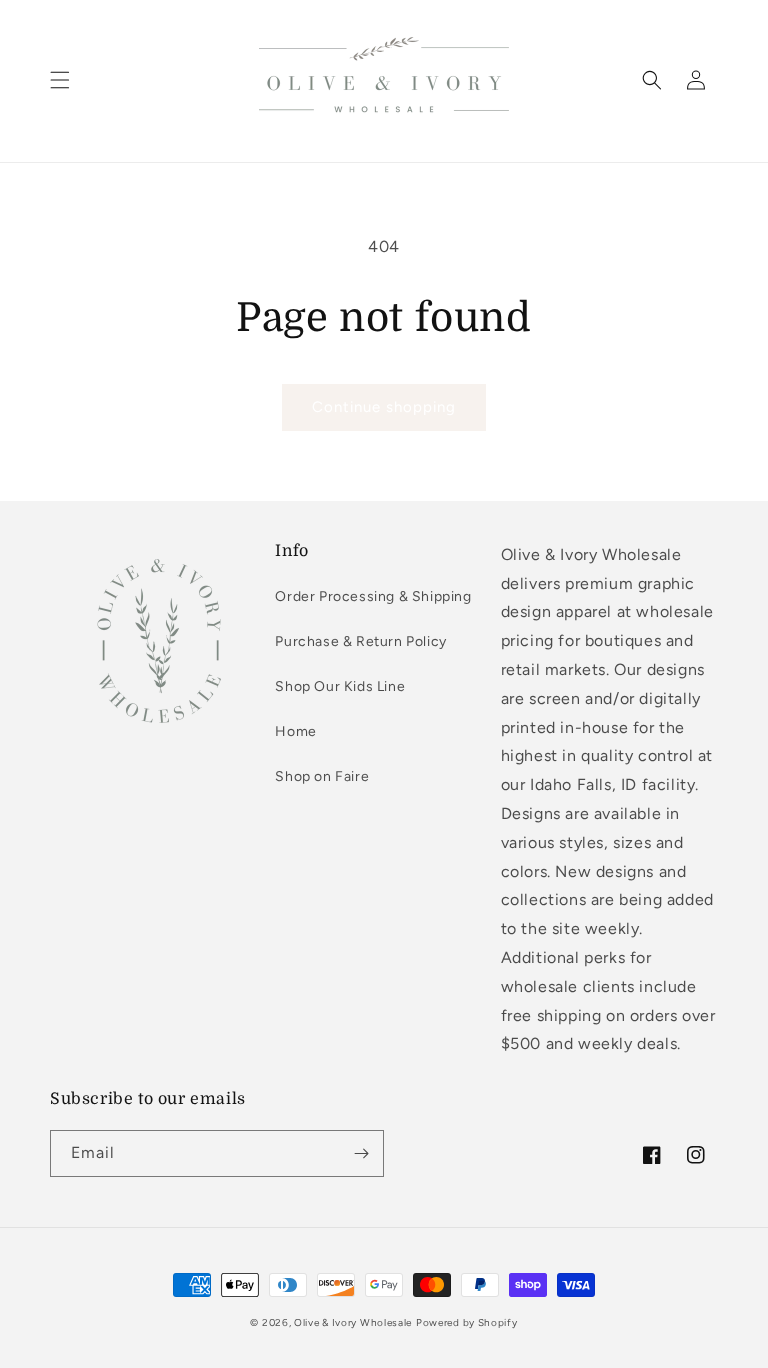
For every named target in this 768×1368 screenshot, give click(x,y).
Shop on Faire (322, 776)
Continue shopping (384, 407)
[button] (60, 80)
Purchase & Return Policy (360, 641)
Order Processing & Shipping (373, 596)
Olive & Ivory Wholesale (353, 1322)
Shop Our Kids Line (340, 686)
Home (295, 731)
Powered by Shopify (467, 1322)
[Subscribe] (361, 1153)
